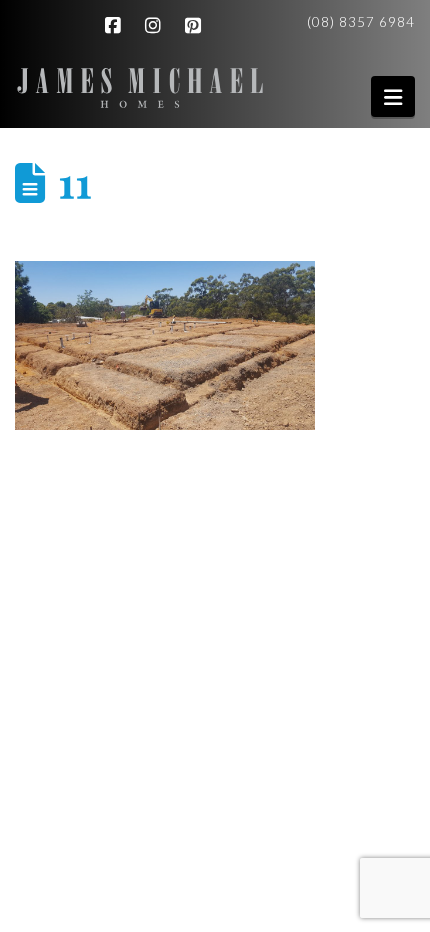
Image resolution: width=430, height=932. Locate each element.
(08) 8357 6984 (361, 22)
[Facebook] (116, 26)
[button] (393, 96)
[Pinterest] (196, 26)
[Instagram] (156, 26)
